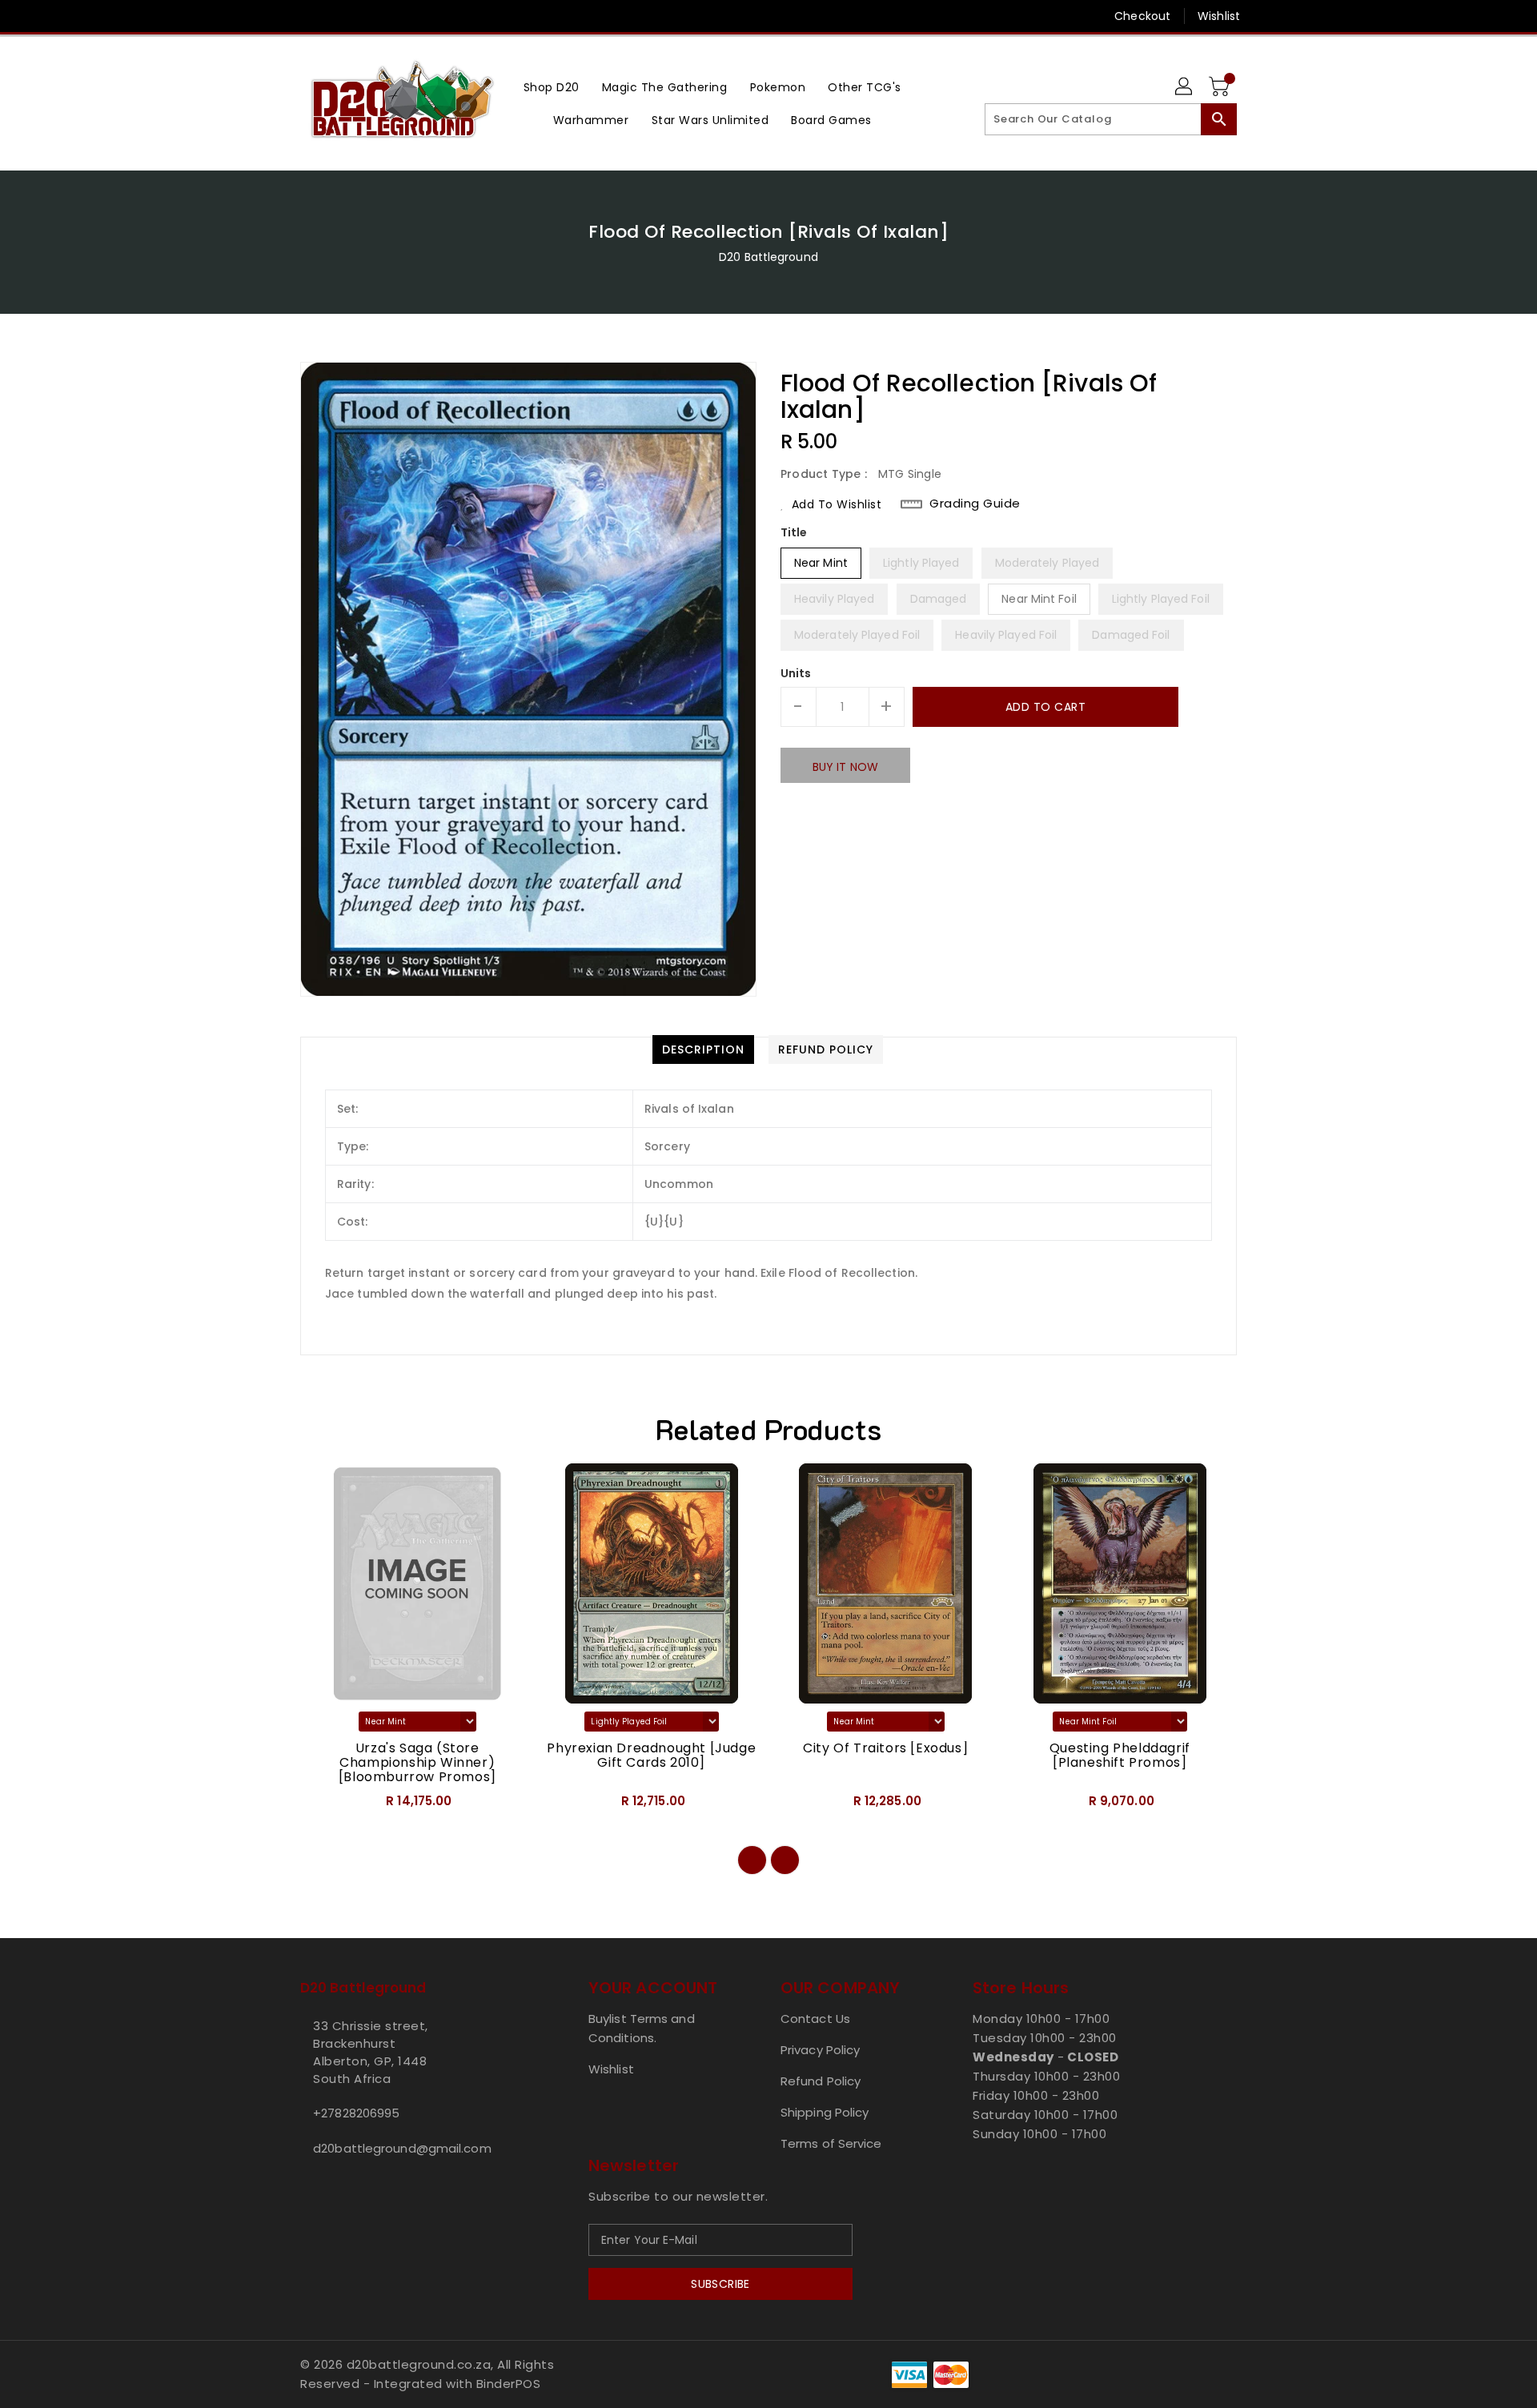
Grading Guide (975, 504)
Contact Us (815, 2019)
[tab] (703, 1049)
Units (796, 673)
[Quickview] (326, 1806)
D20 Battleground (768, 257)
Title (794, 532)
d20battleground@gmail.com (402, 2148)
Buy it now (845, 767)
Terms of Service (831, 2143)
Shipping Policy (825, 2112)
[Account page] (1185, 87)
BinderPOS (509, 2384)
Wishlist (1219, 16)
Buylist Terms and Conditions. (642, 2028)
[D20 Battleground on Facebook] (278, 16)
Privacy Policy (820, 2050)
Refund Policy (821, 2081)
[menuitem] (552, 87)
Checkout (1142, 16)
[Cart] (1221, 87)
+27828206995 (356, 2113)
